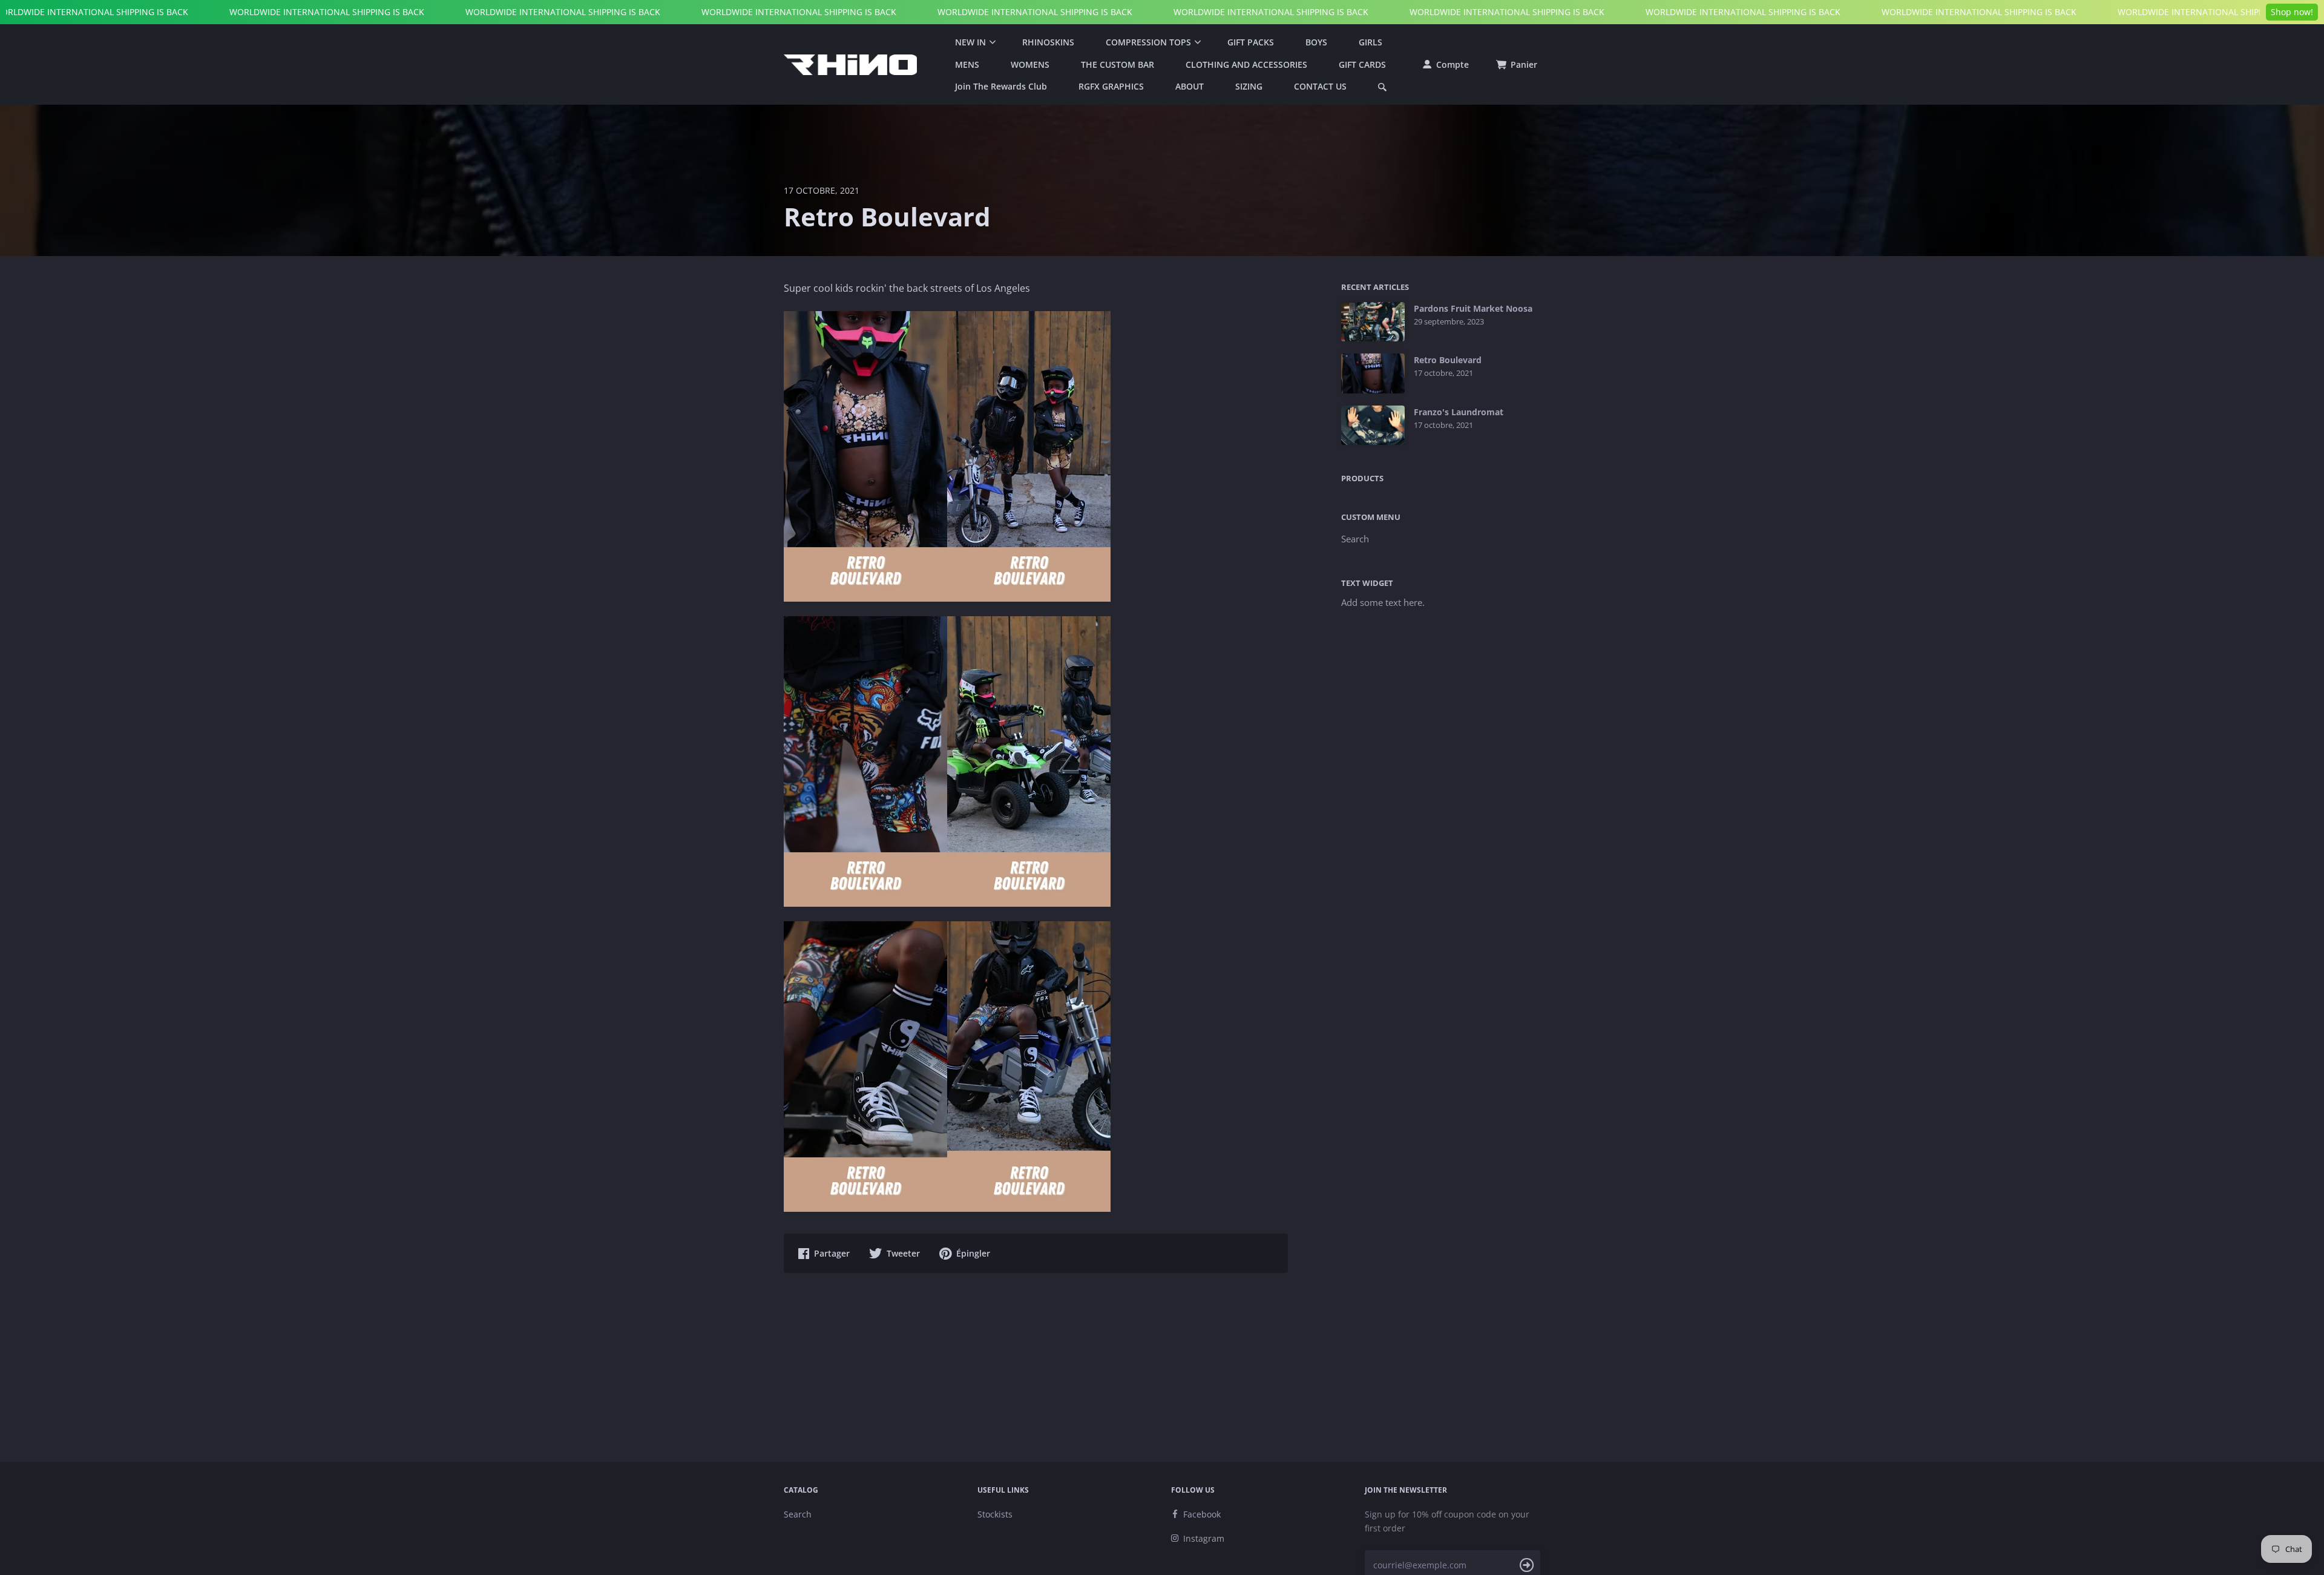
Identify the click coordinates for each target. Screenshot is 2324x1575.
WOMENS (1030, 64)
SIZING (1249, 86)
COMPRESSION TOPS (1148, 42)
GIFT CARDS (1362, 64)
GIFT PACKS (1251, 42)
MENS (967, 64)
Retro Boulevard (1448, 360)
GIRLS (1370, 42)
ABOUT (1190, 86)
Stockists (995, 1514)
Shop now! (2292, 12)
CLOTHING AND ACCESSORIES (1246, 64)
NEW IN (970, 42)
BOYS (1316, 42)
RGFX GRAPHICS (1111, 86)
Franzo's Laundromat (1459, 412)
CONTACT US (1320, 86)
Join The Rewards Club (1001, 86)
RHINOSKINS (1048, 42)
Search (1355, 539)
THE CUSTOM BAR (1118, 64)
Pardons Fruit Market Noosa (1473, 309)
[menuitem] (973, 42)
